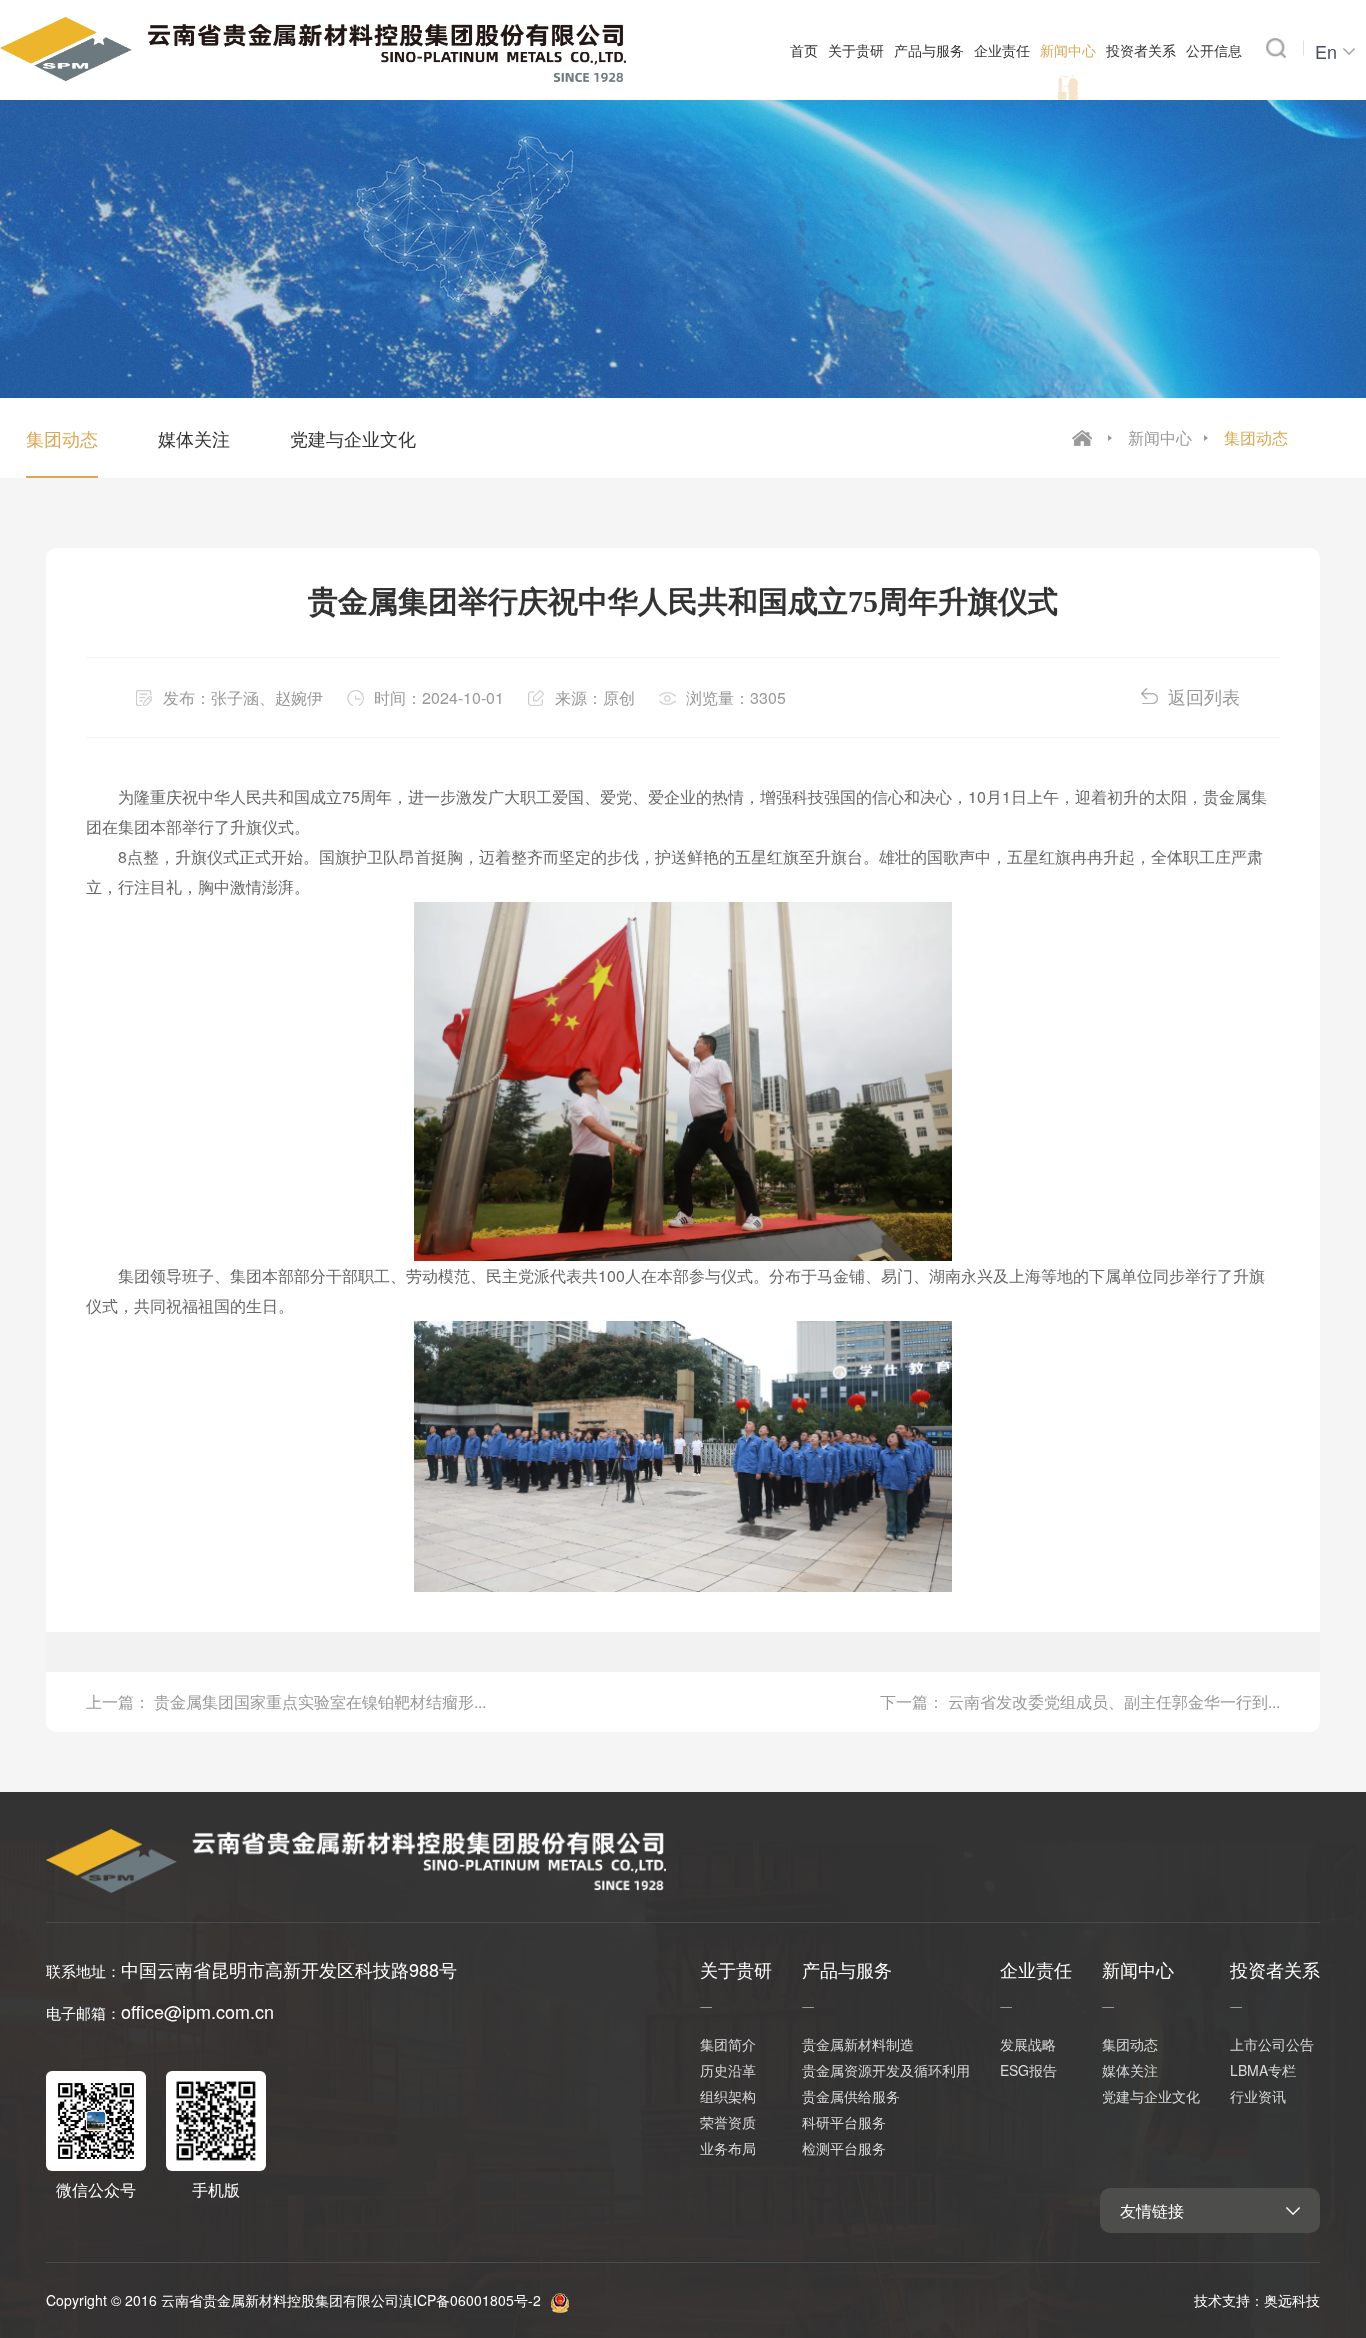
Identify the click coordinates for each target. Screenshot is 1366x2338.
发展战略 (1028, 2044)
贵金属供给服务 (851, 2096)
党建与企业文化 (353, 438)
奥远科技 (1292, 2300)
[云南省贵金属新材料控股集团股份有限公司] (313, 45)
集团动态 (1256, 437)
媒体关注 (194, 438)
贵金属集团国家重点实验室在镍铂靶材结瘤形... (320, 1701)
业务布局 (728, 2148)
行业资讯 (1258, 2096)
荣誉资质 (728, 2122)
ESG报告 (1028, 2070)
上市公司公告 (1272, 2044)
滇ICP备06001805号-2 (470, 2300)
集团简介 (728, 2044)
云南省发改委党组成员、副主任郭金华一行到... (1114, 1701)
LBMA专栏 (1263, 2070)
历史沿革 (728, 2070)
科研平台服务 (844, 2122)
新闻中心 (1160, 437)
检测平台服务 (844, 2148)
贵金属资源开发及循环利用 (886, 2070)
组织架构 (728, 2096)
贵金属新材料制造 (858, 2044)
